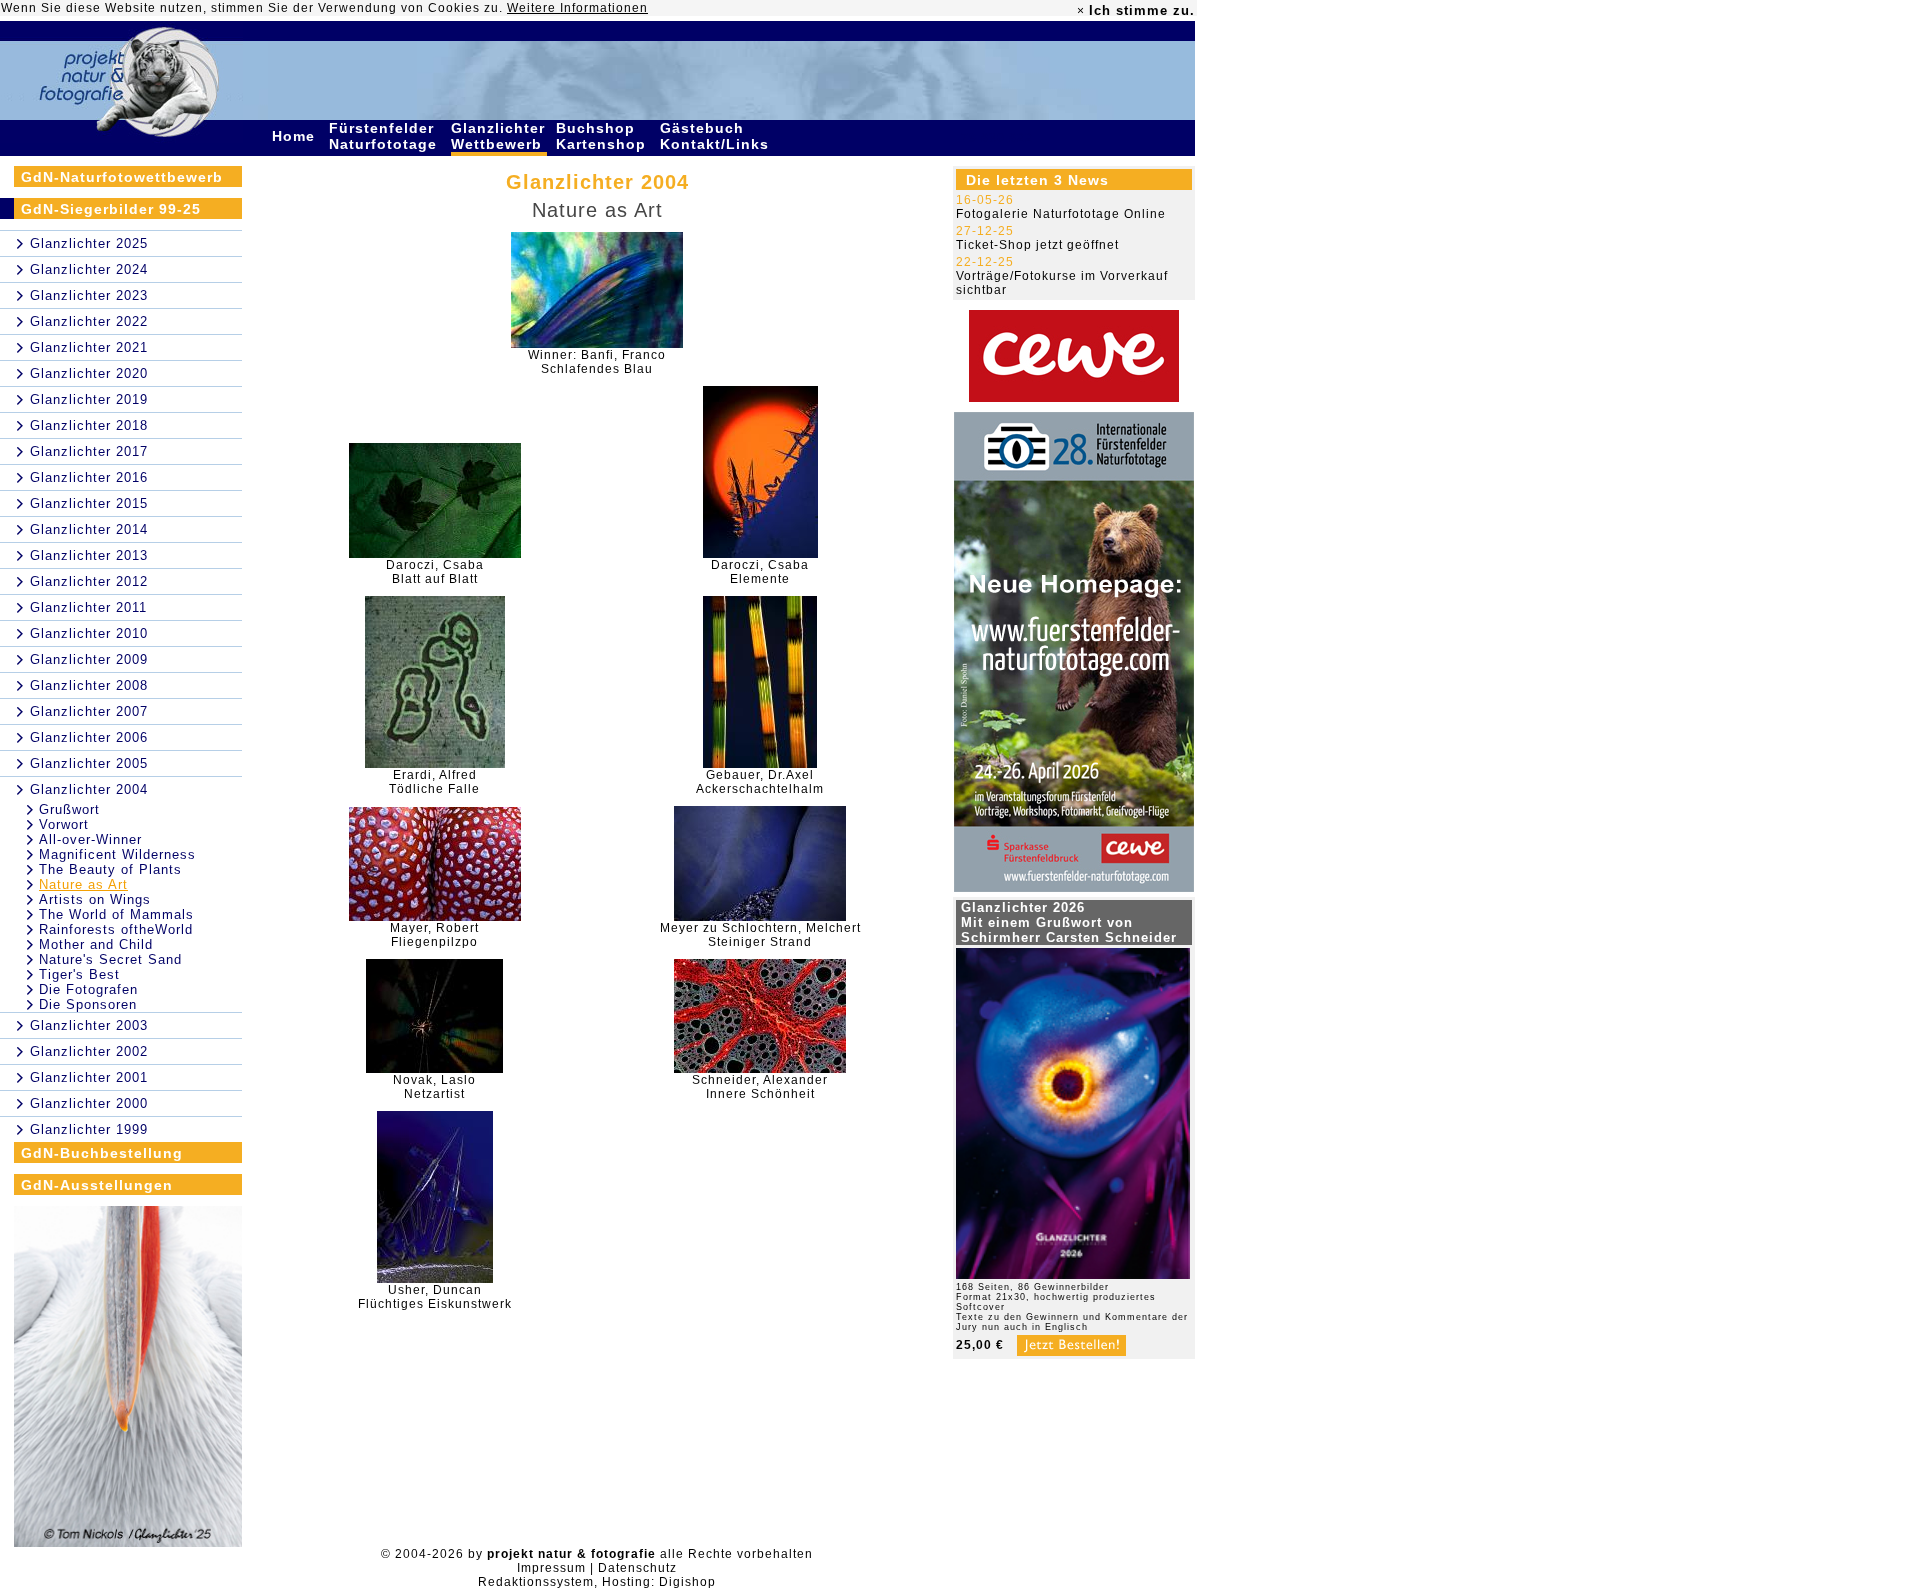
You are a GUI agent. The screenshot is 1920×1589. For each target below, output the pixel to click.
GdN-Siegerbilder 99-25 (111, 209)
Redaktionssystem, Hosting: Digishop (597, 1582)
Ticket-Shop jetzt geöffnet (1037, 245)
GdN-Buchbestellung (102, 1153)
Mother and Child (96, 944)
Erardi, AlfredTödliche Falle (434, 782)
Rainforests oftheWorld (116, 929)
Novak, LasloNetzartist (434, 1087)
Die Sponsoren (88, 1004)
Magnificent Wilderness (117, 854)
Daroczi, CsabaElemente (760, 572)
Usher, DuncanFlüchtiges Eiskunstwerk (435, 1297)
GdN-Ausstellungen (97, 1185)
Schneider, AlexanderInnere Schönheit (760, 1087)
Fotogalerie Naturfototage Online (1061, 214)
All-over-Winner (90, 839)
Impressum (551, 1568)
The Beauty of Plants (110, 869)
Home (296, 136)
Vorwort (64, 824)
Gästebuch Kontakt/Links (717, 136)
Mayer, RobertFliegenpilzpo (434, 935)
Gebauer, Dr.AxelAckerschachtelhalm (760, 782)
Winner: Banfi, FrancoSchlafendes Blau (597, 362)
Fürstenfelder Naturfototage (385, 136)
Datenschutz (637, 1568)
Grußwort (69, 809)
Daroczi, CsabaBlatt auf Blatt (435, 572)
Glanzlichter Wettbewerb (499, 136)
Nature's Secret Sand (110, 959)
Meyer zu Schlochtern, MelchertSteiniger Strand (760, 935)
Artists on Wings (95, 899)
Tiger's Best (79, 974)
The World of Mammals (116, 914)
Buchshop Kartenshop (603, 136)
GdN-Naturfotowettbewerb (122, 177)
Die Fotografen (88, 989)
